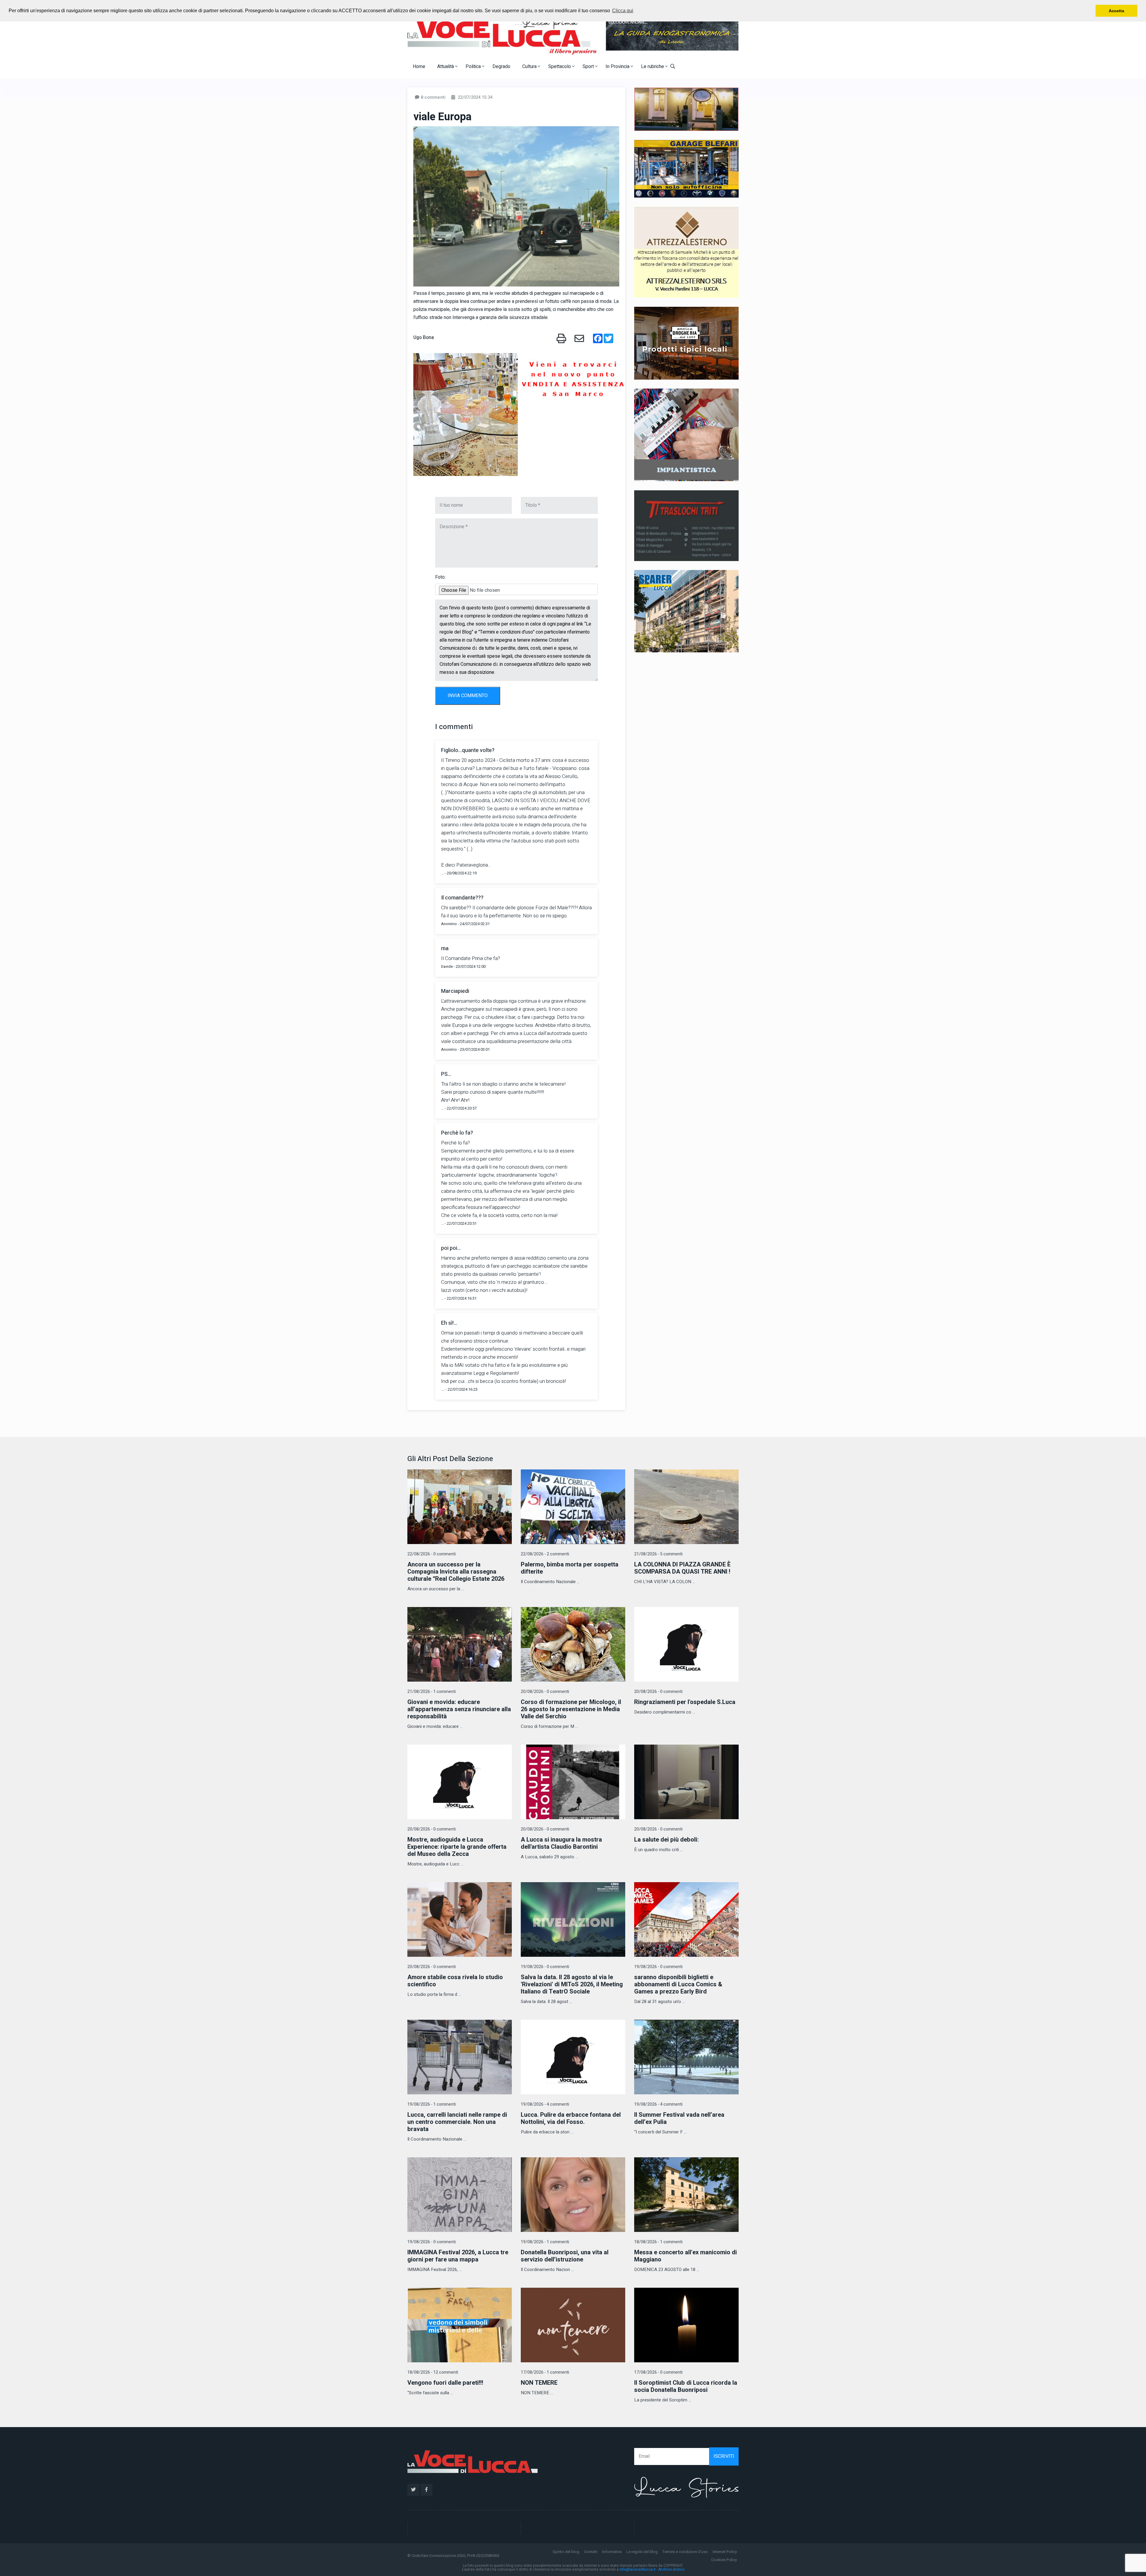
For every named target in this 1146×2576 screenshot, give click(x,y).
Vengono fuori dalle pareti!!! (445, 2383)
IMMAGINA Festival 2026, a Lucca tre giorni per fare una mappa (458, 2256)
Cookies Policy (724, 2560)
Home (419, 67)
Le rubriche (653, 67)
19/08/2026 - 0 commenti (545, 1967)
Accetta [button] (1116, 11)
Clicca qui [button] (623, 11)
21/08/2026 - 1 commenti (432, 1692)
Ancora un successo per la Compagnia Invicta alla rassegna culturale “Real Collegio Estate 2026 (456, 1572)
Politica (474, 67)
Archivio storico (671, 2569)
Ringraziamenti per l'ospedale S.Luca (685, 1702)
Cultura (530, 67)
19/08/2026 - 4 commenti (545, 2104)
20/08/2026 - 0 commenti (545, 1692)
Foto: (440, 577)
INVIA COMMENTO (468, 696)
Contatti (591, 2552)
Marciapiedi (455, 991)
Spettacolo (560, 67)
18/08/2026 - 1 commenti (658, 2242)
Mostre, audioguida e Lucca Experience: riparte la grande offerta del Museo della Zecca (457, 1847)
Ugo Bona (424, 338)
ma (445, 949)
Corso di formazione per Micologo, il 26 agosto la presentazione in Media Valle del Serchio (571, 1709)
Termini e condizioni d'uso (685, 2552)
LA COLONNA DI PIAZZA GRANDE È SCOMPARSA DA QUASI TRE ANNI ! (682, 1568)
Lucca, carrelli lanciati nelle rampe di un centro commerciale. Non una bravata (457, 2122)
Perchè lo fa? (457, 1133)
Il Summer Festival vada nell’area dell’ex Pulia (679, 2118)
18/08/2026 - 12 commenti (433, 2372)
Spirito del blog (566, 2552)
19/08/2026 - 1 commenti (432, 2104)
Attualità (446, 67)
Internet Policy (725, 2552)
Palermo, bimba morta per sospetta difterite (570, 1568)
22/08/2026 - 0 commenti (432, 1554)
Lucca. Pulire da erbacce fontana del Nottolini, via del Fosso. (571, 2118)
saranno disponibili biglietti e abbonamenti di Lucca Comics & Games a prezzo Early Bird (678, 1984)
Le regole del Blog (642, 2552)
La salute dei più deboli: (666, 1840)
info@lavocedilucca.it (638, 2569)
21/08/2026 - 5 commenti (658, 1554)
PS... (446, 1074)
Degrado (501, 67)
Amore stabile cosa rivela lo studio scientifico (455, 1981)
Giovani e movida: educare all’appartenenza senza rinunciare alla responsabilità (459, 1709)
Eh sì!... (449, 1323)
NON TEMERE (539, 2383)
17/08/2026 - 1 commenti (545, 2372)
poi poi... (451, 1248)
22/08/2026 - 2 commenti (545, 1554)
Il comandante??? (462, 898)
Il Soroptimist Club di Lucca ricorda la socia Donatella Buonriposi (686, 2386)
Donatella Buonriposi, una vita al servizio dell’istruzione (565, 2256)
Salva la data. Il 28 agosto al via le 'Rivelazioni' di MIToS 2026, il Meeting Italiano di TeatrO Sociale (572, 1984)
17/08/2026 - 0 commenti (658, 2372)
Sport (589, 67)
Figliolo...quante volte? (468, 750)
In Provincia (618, 67)
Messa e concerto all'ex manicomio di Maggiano (686, 2256)
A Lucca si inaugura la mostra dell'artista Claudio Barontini (561, 1843)
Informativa (612, 2552)
